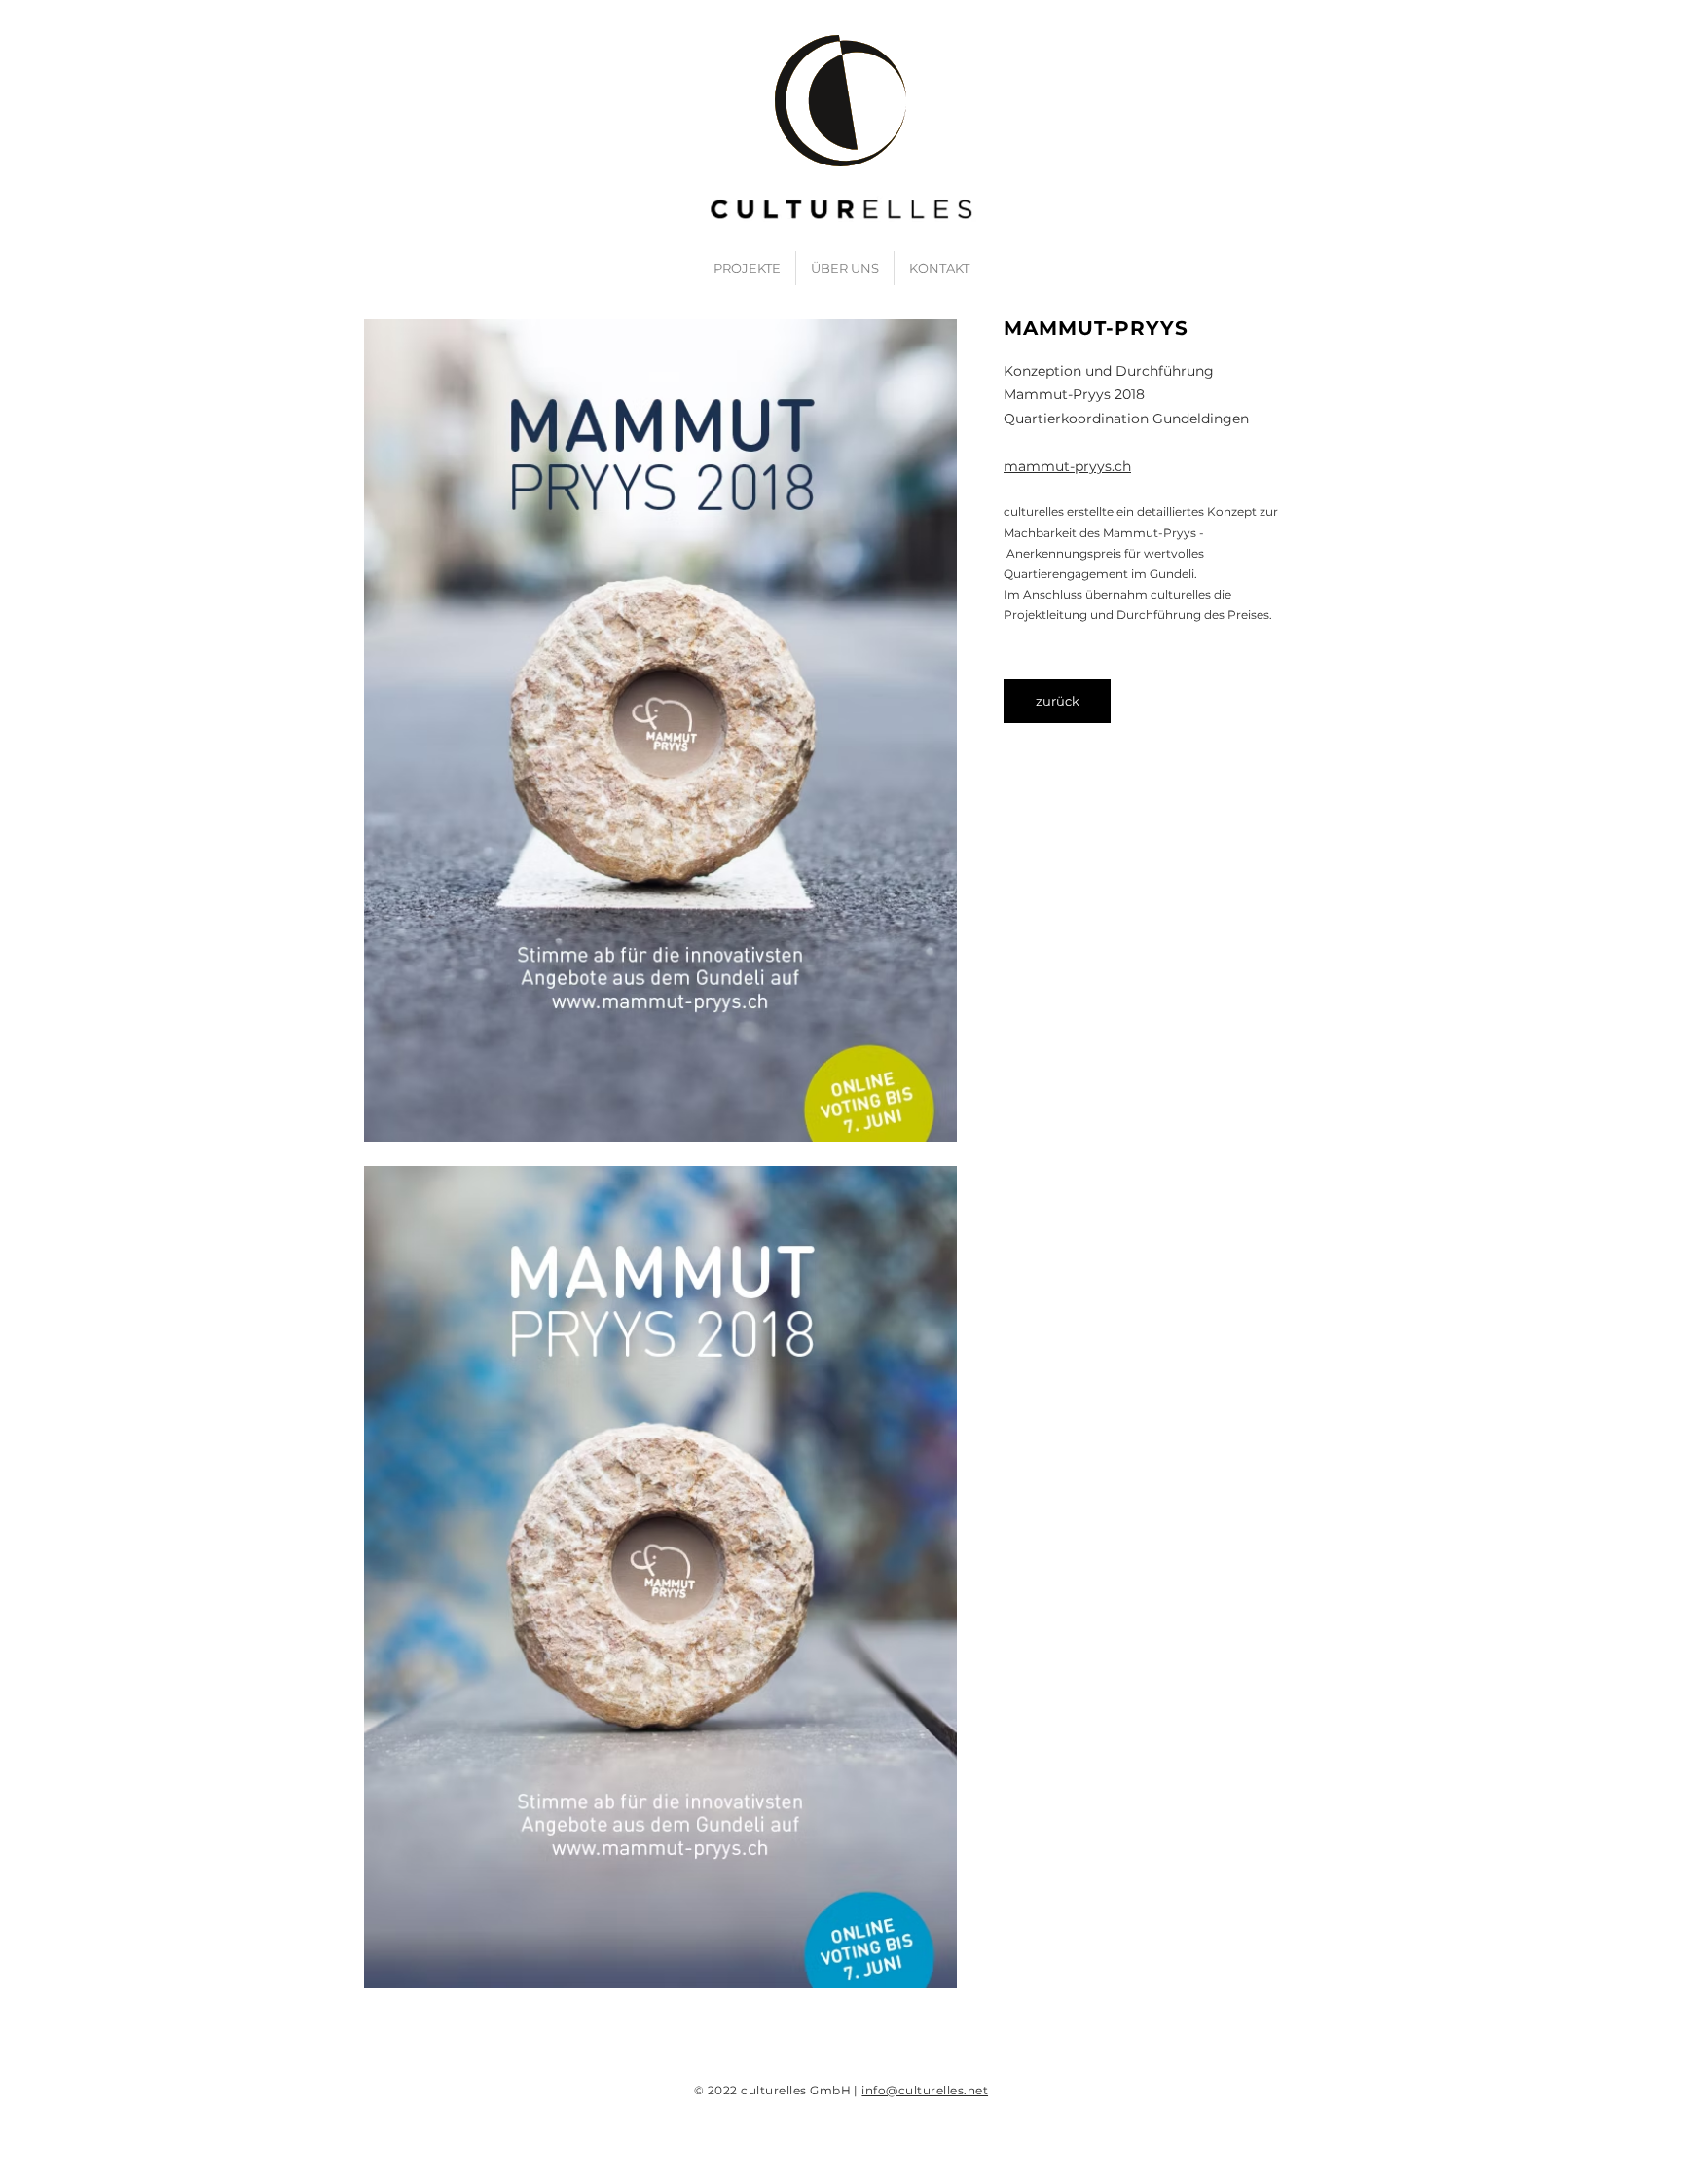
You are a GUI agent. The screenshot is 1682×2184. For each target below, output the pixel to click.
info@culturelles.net (925, 2090)
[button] (660, 730)
